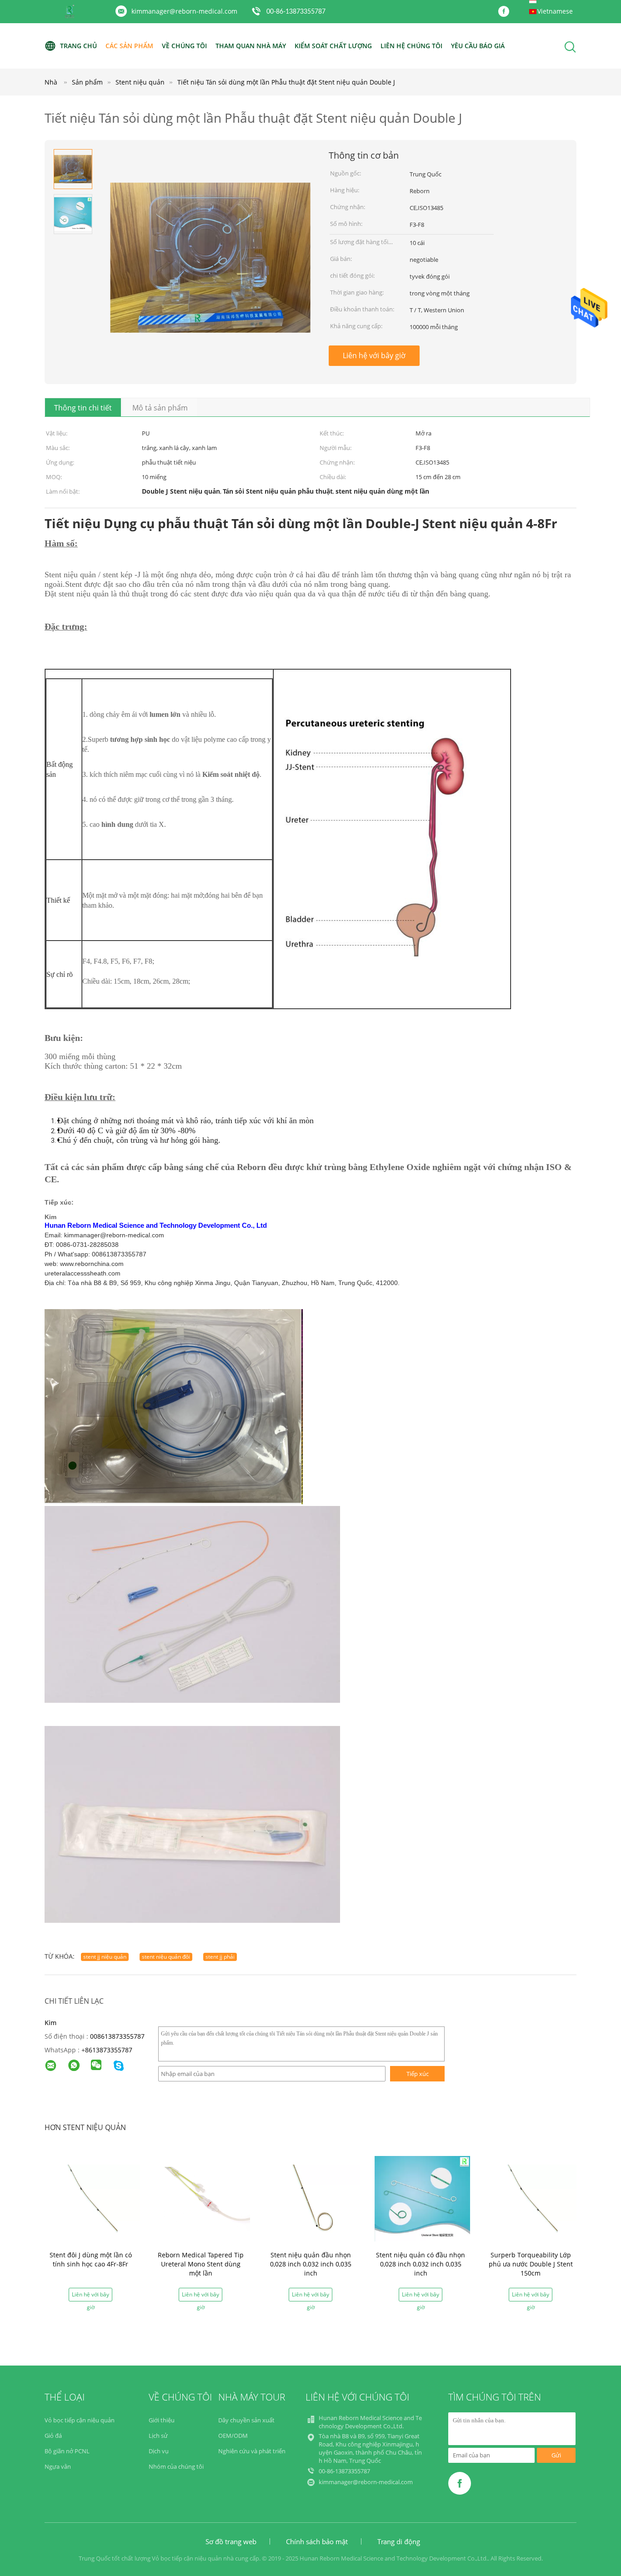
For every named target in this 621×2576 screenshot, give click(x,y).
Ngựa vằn (58, 2466)
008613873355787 (117, 2036)
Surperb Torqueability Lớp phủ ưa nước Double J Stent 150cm (531, 2264)
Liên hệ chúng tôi (411, 46)
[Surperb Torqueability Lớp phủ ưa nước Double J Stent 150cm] (532, 2198)
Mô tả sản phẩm (160, 408)
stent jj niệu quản (105, 1957)
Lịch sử (158, 2436)
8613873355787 (109, 2050)
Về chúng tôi (184, 46)
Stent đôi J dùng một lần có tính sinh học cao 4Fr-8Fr (91, 2259)
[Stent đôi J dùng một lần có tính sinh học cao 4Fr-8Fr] (92, 2198)
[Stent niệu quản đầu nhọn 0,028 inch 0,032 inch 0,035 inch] (312, 2198)
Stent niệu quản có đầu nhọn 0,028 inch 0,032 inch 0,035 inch (421, 2264)
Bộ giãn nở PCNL (67, 2451)
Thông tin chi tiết (83, 408)
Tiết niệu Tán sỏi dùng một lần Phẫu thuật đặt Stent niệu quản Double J (286, 82)
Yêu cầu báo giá (478, 46)
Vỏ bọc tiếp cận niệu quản (80, 2420)
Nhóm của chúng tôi (176, 2466)
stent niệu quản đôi (166, 1957)
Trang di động (399, 2541)
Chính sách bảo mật (317, 2541)
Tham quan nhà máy (251, 46)
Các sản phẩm (129, 46)
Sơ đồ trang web (231, 2541)
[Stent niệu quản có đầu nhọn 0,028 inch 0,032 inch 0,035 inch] (422, 2198)
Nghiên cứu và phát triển (252, 2451)
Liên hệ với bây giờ (374, 355)
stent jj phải (220, 1957)
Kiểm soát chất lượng (333, 46)
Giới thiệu (162, 2420)
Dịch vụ (159, 2451)
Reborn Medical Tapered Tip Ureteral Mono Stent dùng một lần (201, 2264)
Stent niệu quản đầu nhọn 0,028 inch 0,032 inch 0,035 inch (311, 2264)
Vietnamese (555, 11)
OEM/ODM (233, 2436)
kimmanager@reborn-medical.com (184, 11)
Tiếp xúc (418, 2074)
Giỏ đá (53, 2436)
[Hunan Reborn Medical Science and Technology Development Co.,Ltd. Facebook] (506, 12)
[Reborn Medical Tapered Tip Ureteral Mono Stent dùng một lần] (202, 2198)
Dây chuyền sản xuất (246, 2420)
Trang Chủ (78, 46)
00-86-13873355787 (296, 12)
